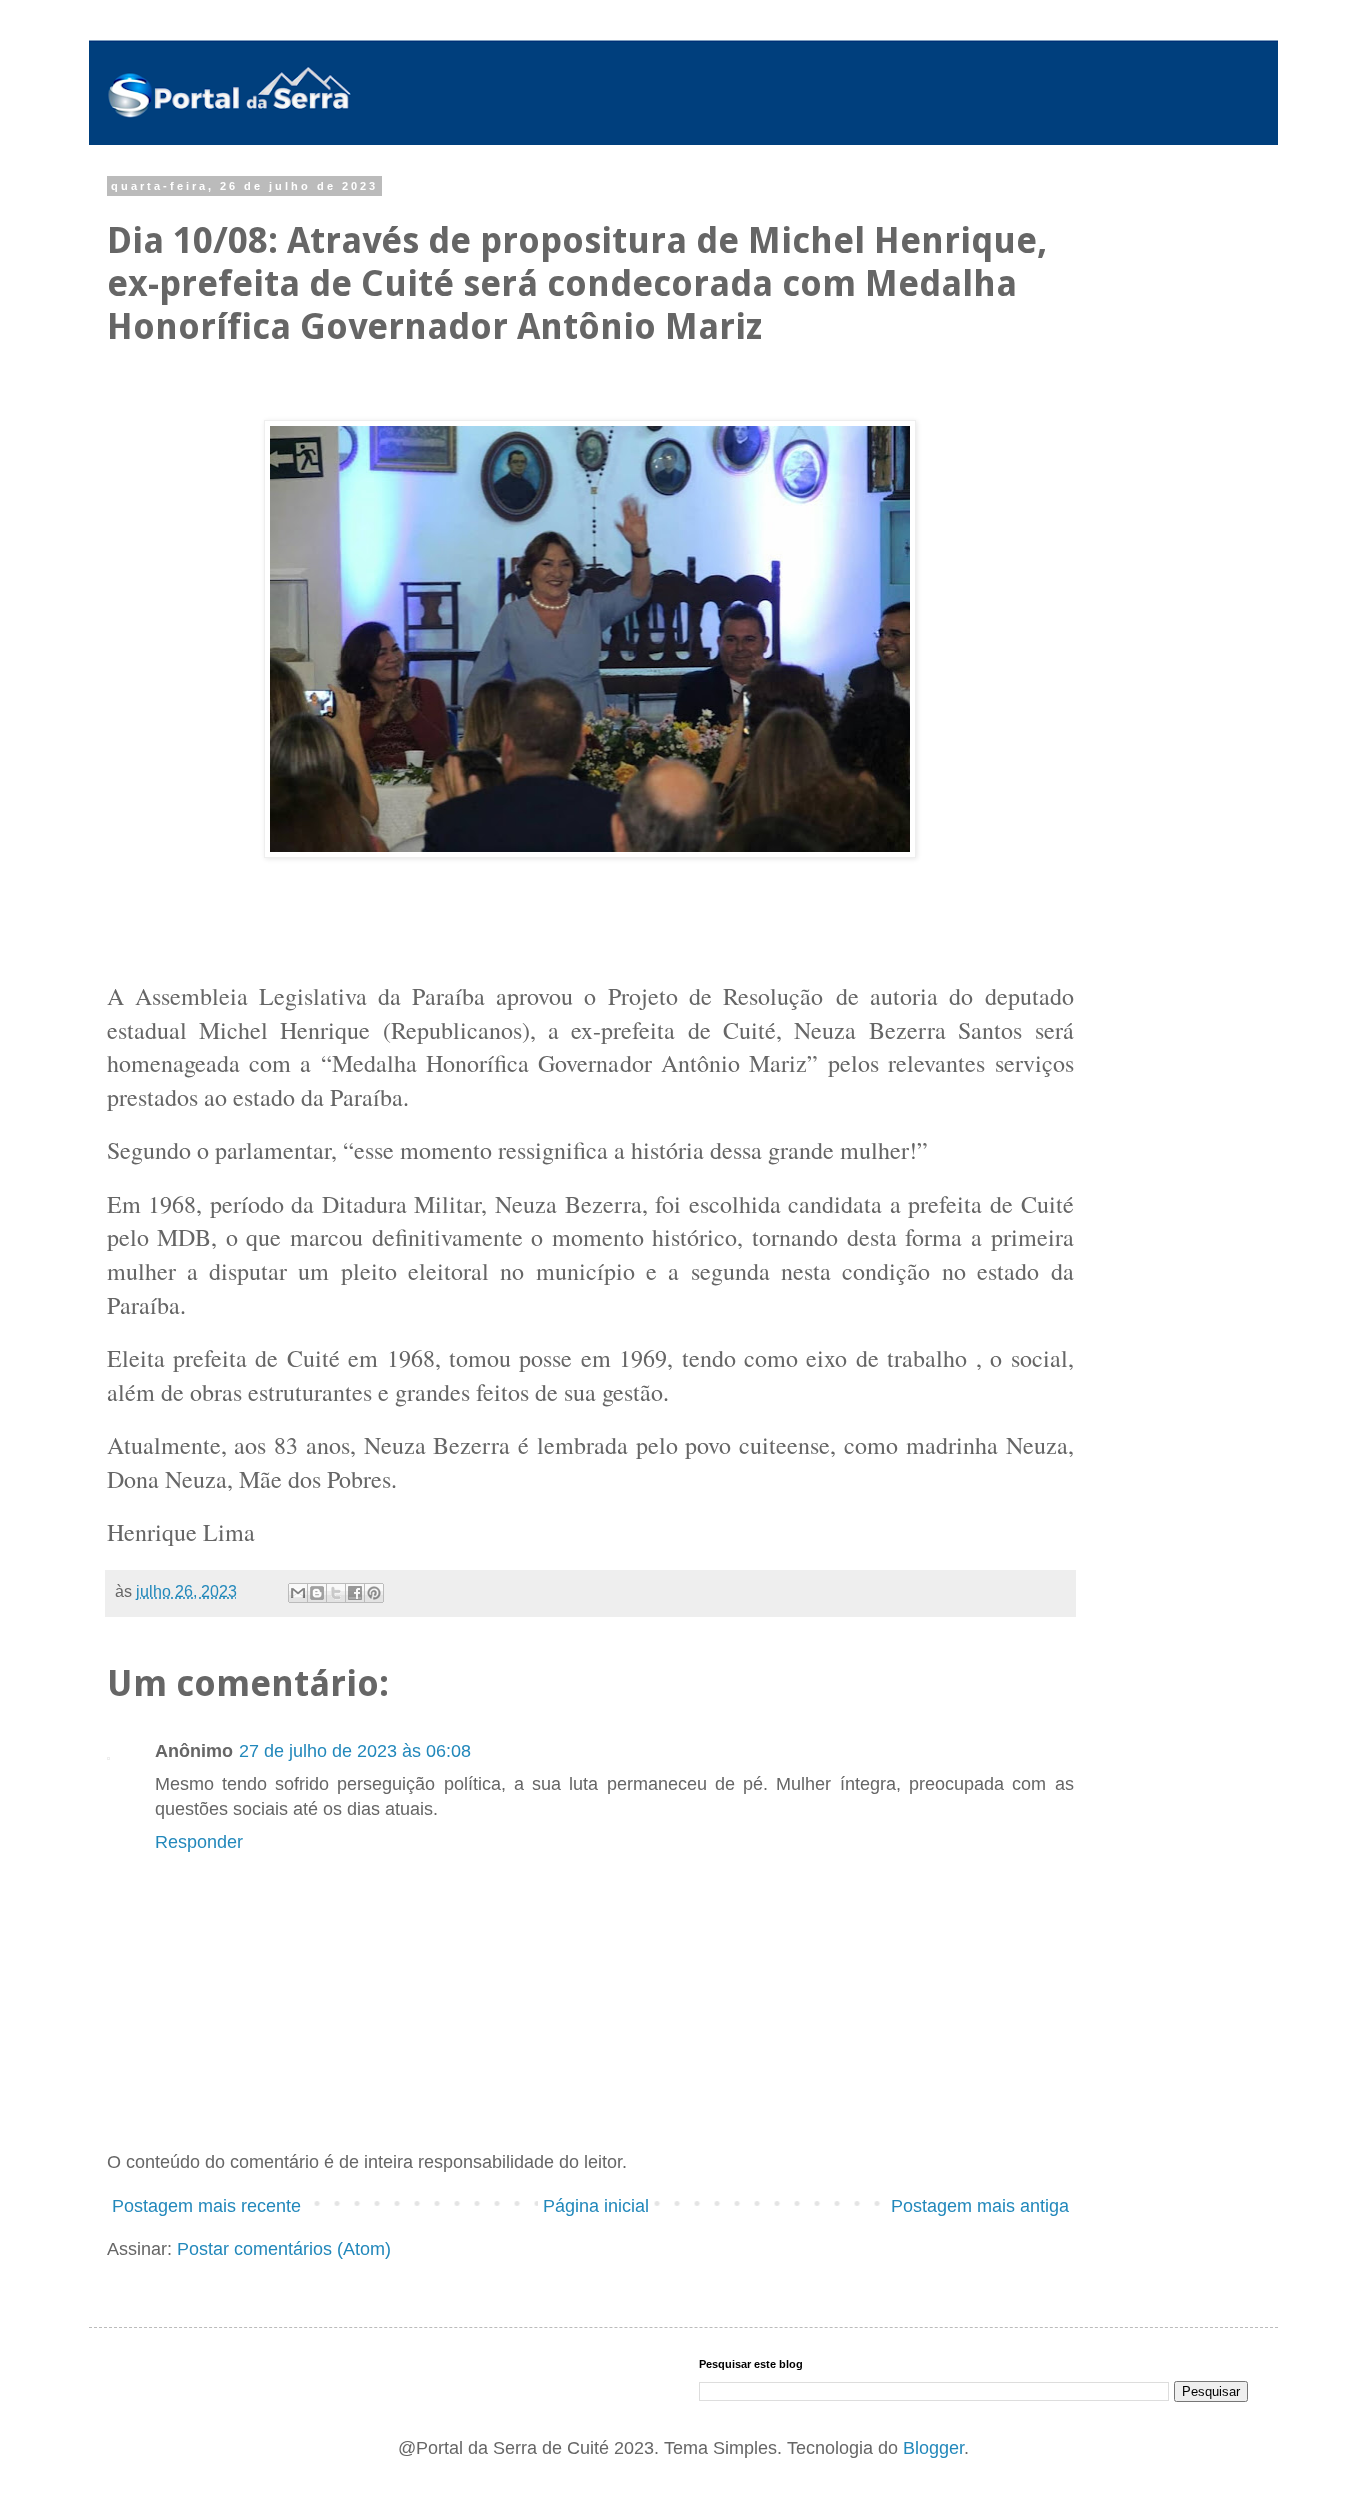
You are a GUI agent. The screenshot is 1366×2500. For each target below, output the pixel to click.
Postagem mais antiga (980, 2206)
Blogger (933, 2448)
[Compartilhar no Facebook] (355, 1593)
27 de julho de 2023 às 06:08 (355, 1751)
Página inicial (596, 2206)
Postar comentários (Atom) (284, 2249)
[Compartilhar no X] (336, 1593)
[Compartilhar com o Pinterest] (374, 1593)
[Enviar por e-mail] (298, 1593)
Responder (199, 1842)
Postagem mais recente (206, 2206)
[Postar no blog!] (317, 1593)
